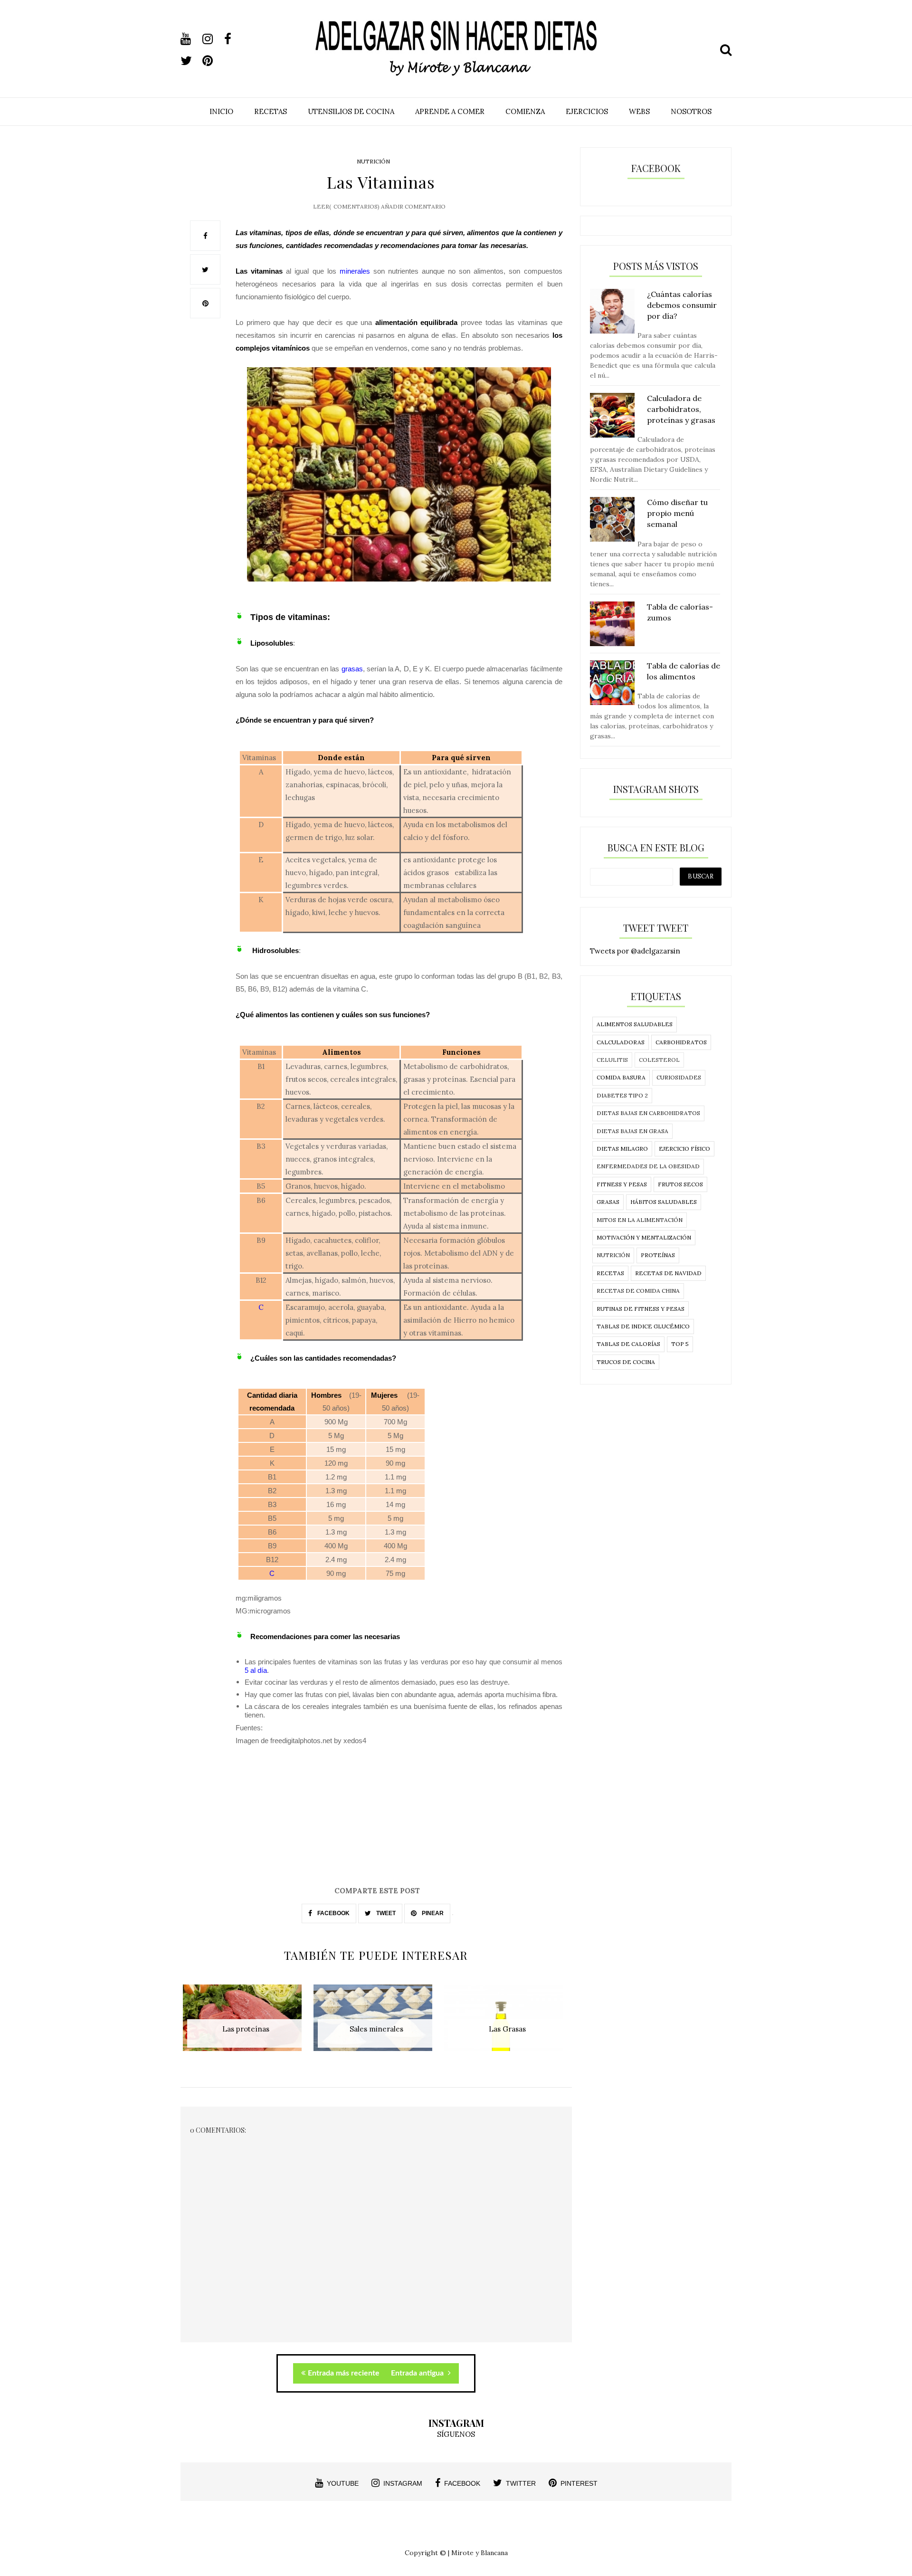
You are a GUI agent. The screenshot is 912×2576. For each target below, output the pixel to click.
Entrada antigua (418, 2373)
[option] (246, 2023)
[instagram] (212, 39)
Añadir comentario (413, 206)
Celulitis (612, 1060)
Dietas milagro (622, 1149)
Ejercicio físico (684, 1149)
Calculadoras (621, 1042)
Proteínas (658, 1255)
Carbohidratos (681, 1042)
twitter (521, 2483)
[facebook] (234, 39)
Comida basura (621, 1077)
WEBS (639, 111)
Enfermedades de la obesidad (648, 1166)
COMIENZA (525, 111)
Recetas (610, 1273)
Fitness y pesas (622, 1184)
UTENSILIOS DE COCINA (351, 111)
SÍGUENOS (456, 2434)
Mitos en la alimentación (640, 1220)
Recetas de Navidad (668, 1273)
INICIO (221, 111)
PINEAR (432, 1913)
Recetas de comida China (638, 1291)
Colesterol (659, 1060)
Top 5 (680, 1344)
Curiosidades (679, 1077)
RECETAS (271, 111)
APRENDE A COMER (450, 111)
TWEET (385, 1913)
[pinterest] (212, 61)
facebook (462, 2483)
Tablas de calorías (628, 1344)
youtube (343, 2483)
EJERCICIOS (587, 111)
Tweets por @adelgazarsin (635, 951)
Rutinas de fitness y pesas (641, 1309)
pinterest (579, 2483)
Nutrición (373, 161)
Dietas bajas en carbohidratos (648, 1113)
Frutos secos (680, 1184)
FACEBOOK (333, 1913)
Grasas (608, 1202)
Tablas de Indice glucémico (643, 1326)
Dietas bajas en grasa (632, 1131)
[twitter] (190, 61)
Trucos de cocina (626, 1362)
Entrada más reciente (344, 2373)
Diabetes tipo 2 (622, 1095)
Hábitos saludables (664, 1202)
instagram (403, 2483)
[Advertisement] (376, 1819)
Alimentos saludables (635, 1024)
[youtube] (190, 39)
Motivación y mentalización (644, 1237)
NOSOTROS (691, 111)
